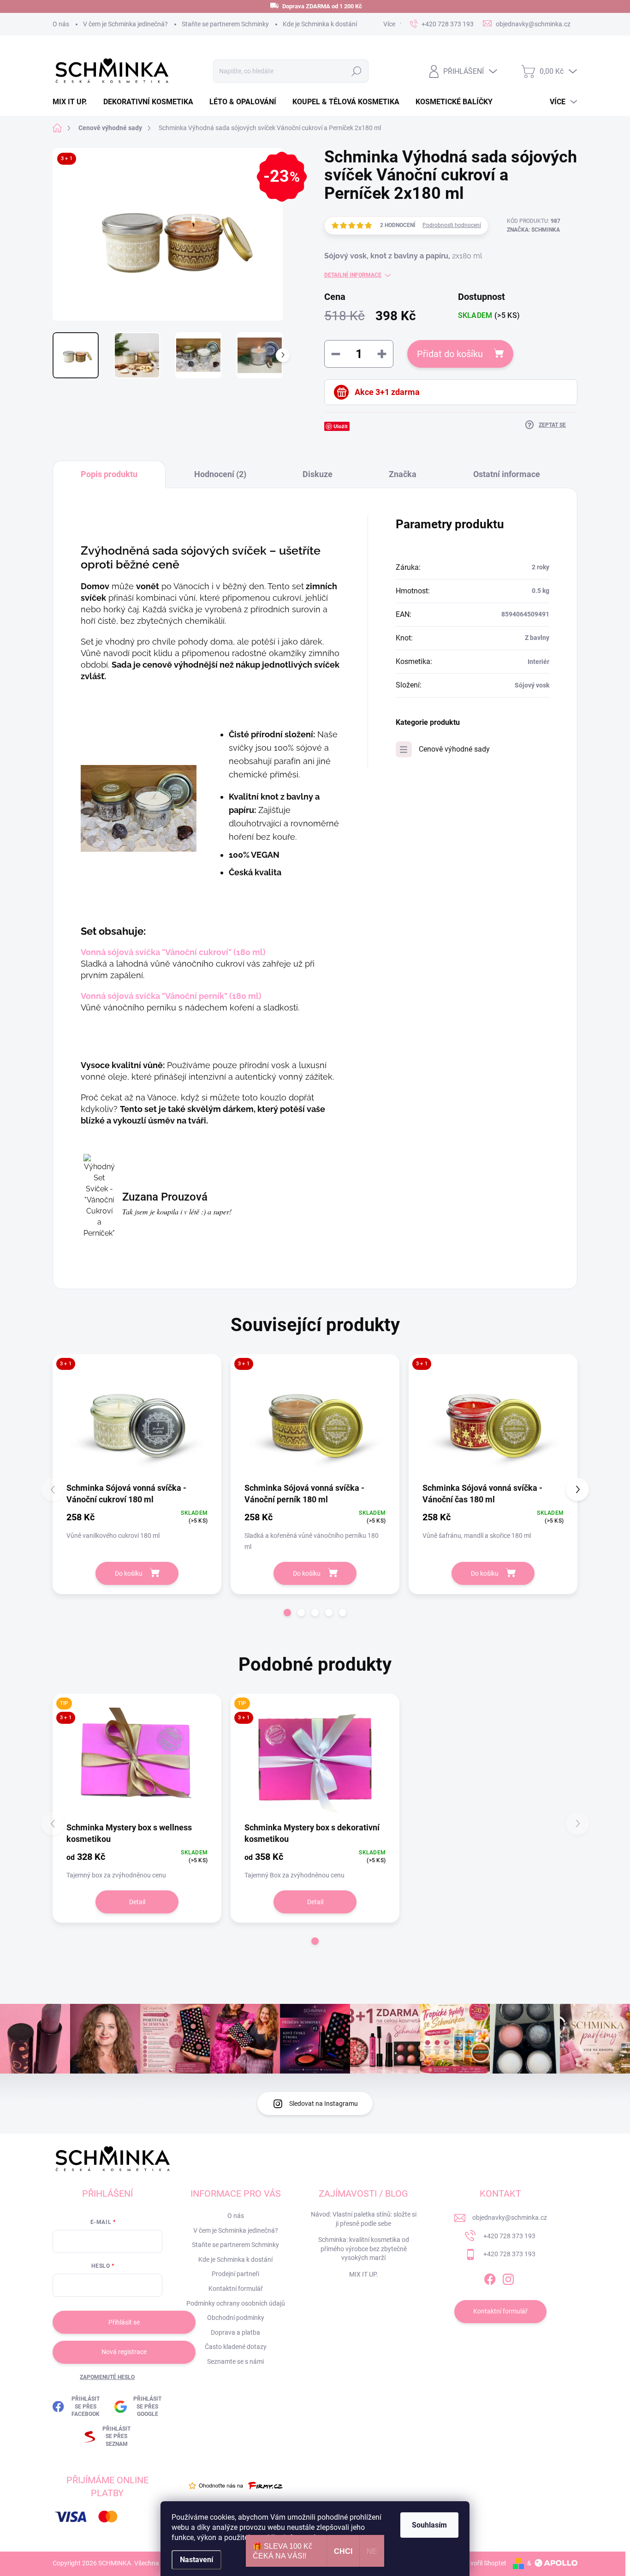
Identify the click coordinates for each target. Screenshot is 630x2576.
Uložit (341, 426)
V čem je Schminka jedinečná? (125, 24)
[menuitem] (73, 102)
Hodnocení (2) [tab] (220, 474)
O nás (61, 24)
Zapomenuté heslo (107, 2377)
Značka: (533, 230)
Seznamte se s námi (235, 2361)
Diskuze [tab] (318, 474)
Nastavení (196, 2560)
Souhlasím (429, 2525)
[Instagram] (508, 2277)
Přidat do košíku (450, 354)
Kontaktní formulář (236, 2289)
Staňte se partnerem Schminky (225, 24)
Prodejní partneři (235, 2274)
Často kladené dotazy (236, 2347)
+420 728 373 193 (509, 2236)
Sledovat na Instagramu (324, 2104)
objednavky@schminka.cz (510, 2217)
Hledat (356, 71)
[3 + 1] (137, 1421)
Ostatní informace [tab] (507, 474)
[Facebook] (490, 2277)
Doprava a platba (235, 2332)
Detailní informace (353, 275)
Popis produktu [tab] (109, 474)
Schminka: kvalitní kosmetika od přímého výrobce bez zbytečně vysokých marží (364, 2249)
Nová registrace (124, 2352)
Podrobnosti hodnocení (452, 225)
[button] (287, 1613)
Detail (137, 1902)
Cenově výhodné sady (454, 749)
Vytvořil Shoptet (484, 2563)
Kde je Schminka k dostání (320, 24)
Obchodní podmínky (236, 2318)
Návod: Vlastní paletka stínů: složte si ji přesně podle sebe (364, 2219)
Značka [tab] (403, 474)
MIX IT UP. (364, 2274)
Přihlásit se (124, 2322)
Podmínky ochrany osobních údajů (236, 2303)
